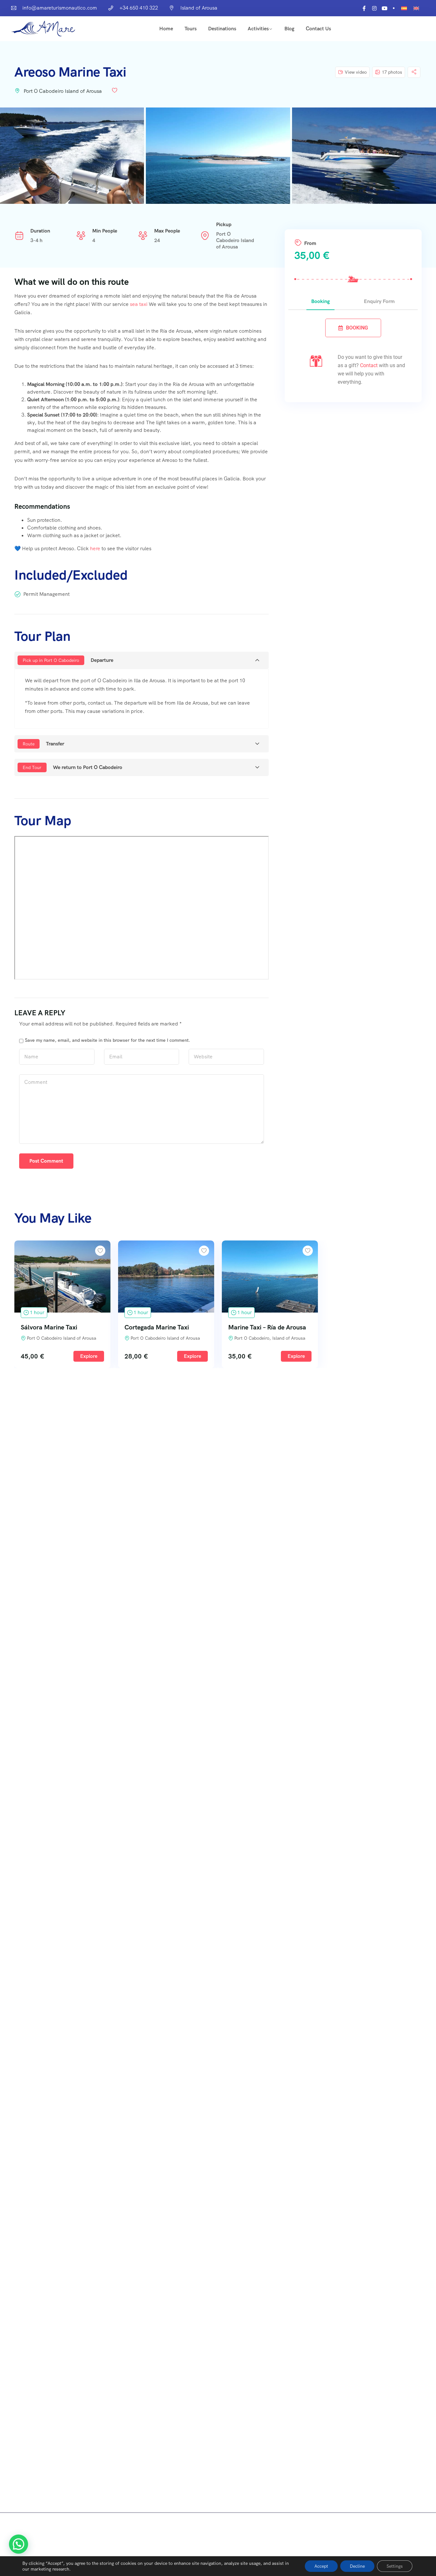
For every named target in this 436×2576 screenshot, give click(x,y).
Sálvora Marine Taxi (49, 1327)
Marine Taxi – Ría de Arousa (267, 1327)
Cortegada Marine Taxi (157, 1327)
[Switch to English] (416, 8)
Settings (395, 2566)
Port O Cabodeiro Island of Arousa (63, 91)
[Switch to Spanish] (404, 8)
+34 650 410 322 (139, 8)
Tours (191, 29)
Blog (289, 29)
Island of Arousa (199, 8)
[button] (19, 2544)
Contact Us (318, 29)
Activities (258, 29)
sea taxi (139, 304)
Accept (321, 2566)
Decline (357, 2566)
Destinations (222, 29)
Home (166, 29)
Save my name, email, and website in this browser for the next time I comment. (108, 1040)
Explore (89, 1356)
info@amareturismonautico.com (60, 8)
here (95, 548)
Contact (369, 365)
